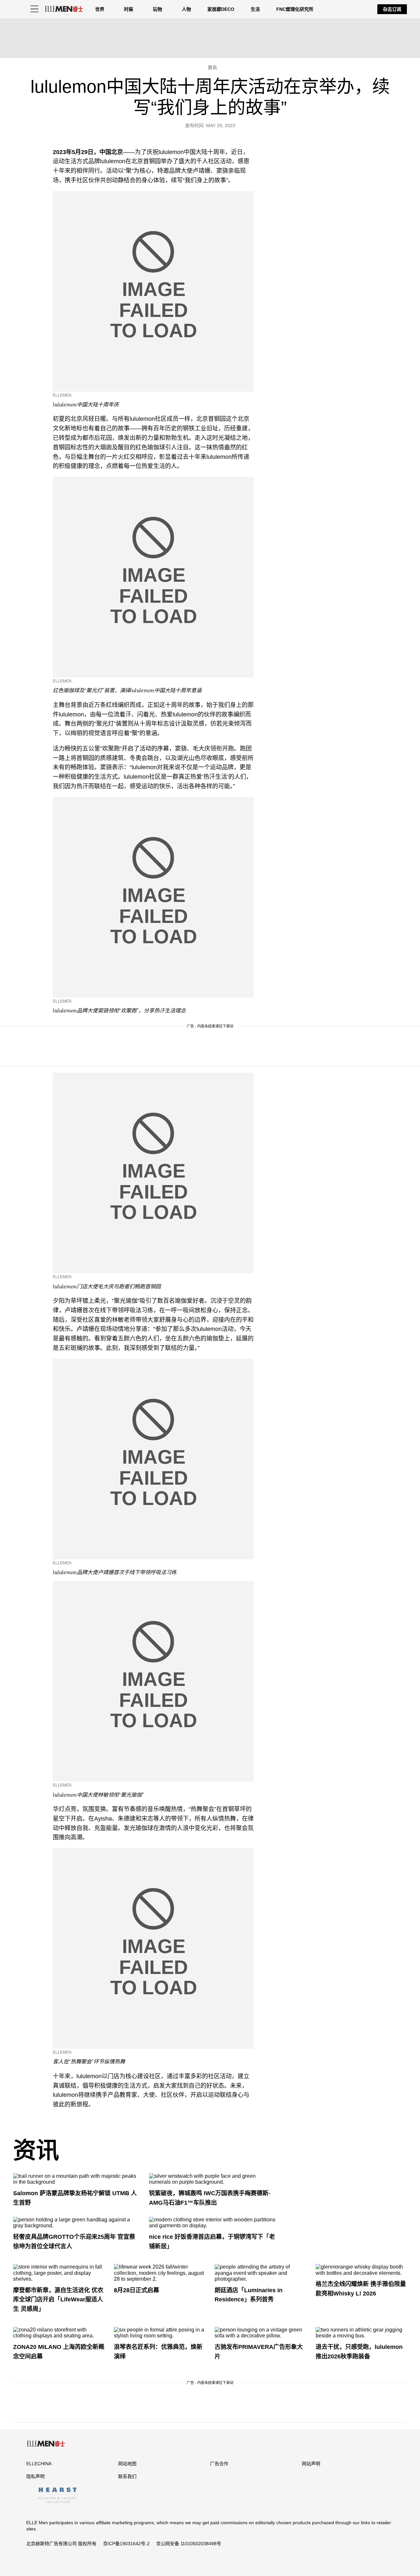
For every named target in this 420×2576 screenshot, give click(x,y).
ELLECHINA (39, 2464)
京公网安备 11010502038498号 (189, 2544)
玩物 (157, 9)
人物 (186, 9)
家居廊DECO (221, 9)
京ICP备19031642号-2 (126, 2544)
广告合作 (219, 2464)
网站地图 (127, 2464)
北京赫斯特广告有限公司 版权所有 (61, 2544)
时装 (129, 9)
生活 (255, 9)
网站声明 (311, 2464)
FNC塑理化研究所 (295, 9)
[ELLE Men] (64, 9)
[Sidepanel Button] (34, 9)
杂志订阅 (392, 9)
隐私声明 (35, 2476)
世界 (100, 9)
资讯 (36, 2151)
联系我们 (127, 2476)
